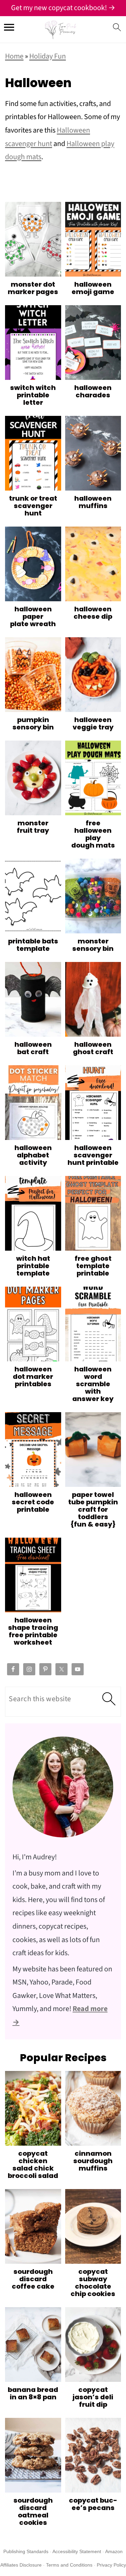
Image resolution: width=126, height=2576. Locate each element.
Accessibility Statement (77, 2551)
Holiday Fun (48, 56)
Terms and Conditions (69, 2565)
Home (14, 56)
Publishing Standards (26, 2551)
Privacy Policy (111, 2565)
